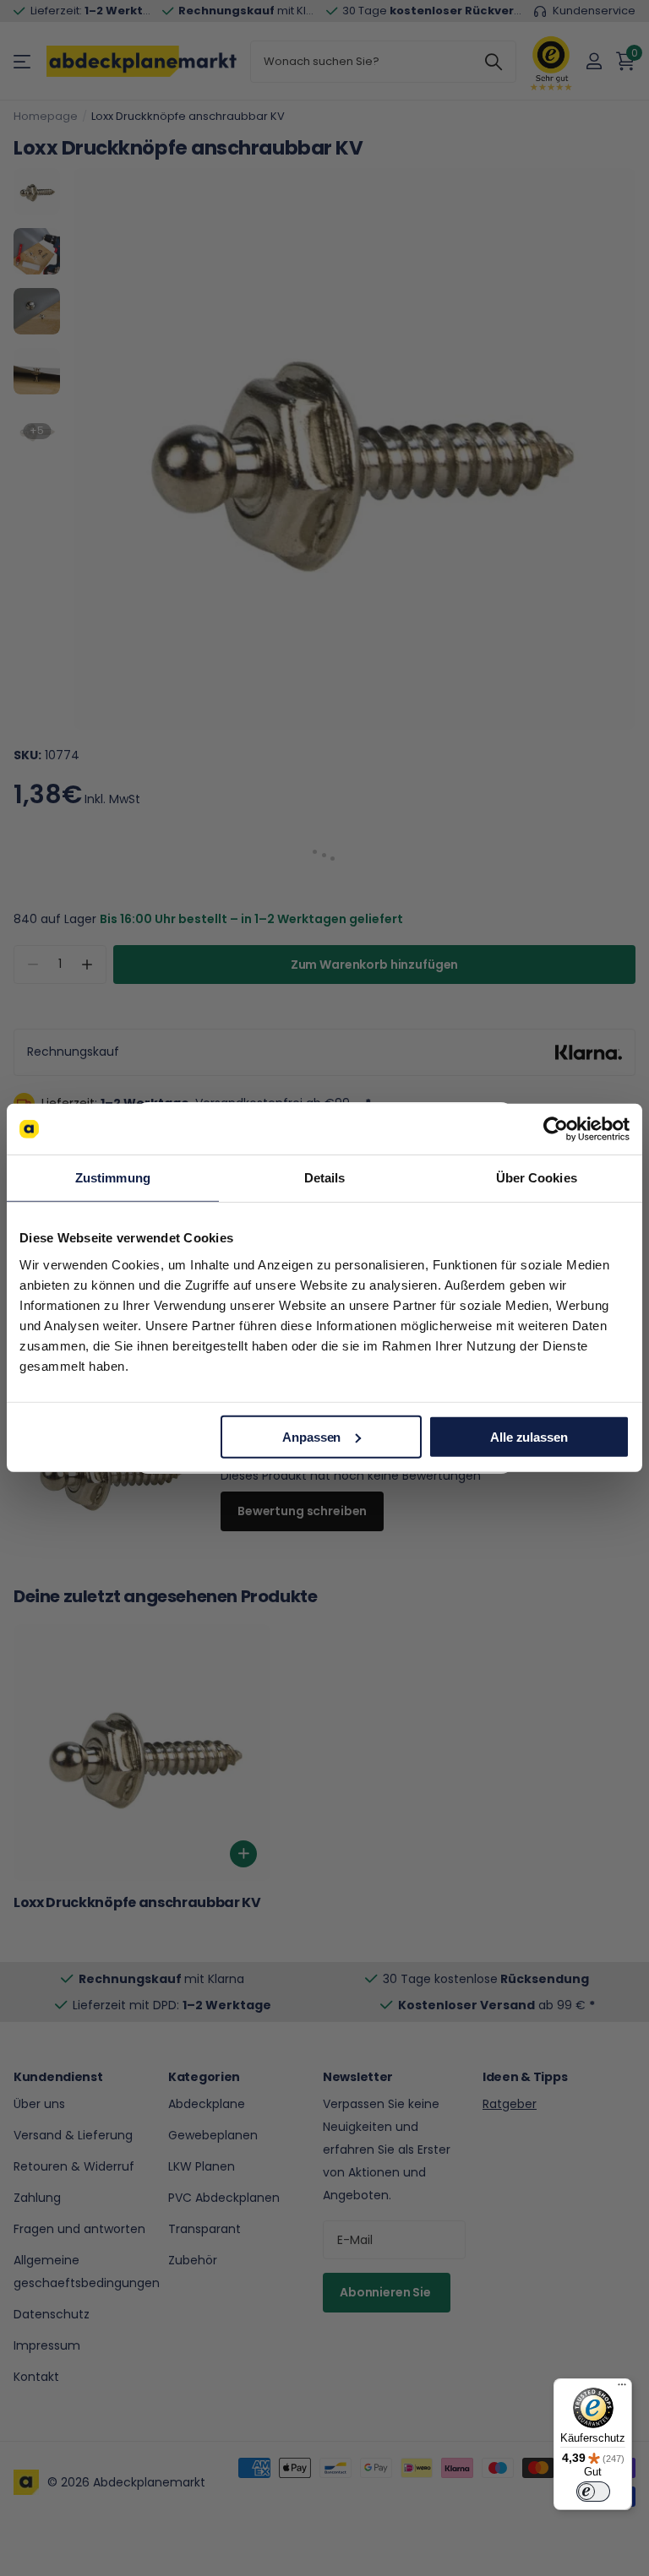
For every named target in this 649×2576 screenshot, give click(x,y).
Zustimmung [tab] (113, 1178)
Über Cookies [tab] (537, 1178)
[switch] (593, 2492)
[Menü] (622, 2389)
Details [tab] (325, 1178)
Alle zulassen (529, 1436)
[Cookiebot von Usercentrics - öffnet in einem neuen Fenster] (556, 1129)
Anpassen (311, 1436)
